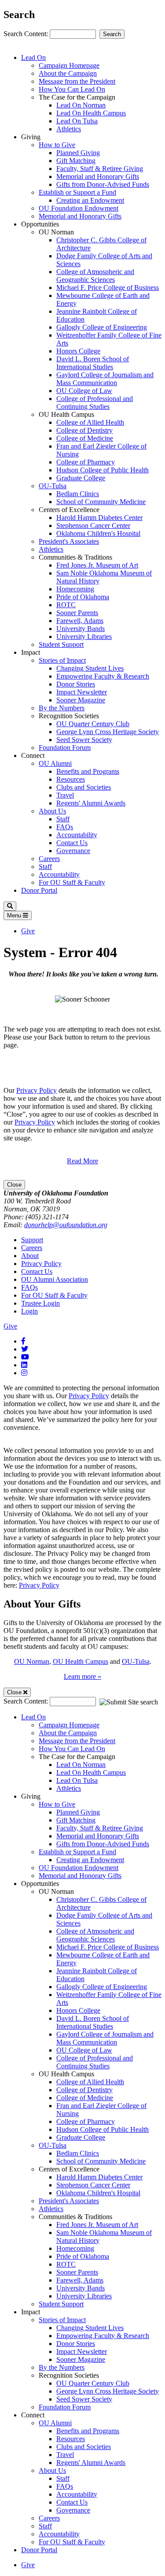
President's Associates (69, 541)
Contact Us (72, 843)
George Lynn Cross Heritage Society (108, 732)
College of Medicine (85, 438)
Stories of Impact (62, 660)
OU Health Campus (81, 1661)
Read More (82, 1161)
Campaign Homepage (69, 65)
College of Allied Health (90, 422)
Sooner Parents (77, 613)
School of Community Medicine (101, 502)
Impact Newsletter (82, 692)
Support (32, 1240)
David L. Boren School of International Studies (93, 363)
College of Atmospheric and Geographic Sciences (95, 276)
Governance (73, 851)
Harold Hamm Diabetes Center (99, 518)
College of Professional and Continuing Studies (95, 403)
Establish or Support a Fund (77, 192)
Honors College (78, 351)
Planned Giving (78, 153)
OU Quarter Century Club (93, 724)
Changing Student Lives (90, 668)
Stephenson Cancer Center (93, 525)
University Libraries (84, 637)
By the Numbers (62, 708)
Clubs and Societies (84, 787)
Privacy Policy (37, 1090)
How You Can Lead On (72, 89)
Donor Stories (76, 684)
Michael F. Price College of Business (108, 288)
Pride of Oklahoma (83, 597)
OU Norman (32, 1661)
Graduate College (81, 478)
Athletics (69, 129)
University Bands (81, 629)
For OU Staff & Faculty (72, 882)
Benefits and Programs (88, 771)
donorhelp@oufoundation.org (66, 1225)
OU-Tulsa (53, 486)
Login (29, 1311)
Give (28, 931)
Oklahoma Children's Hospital (98, 533)
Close (14, 1185)
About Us (52, 811)
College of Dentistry (84, 430)
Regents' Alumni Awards (91, 803)
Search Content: (27, 34)
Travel (65, 795)
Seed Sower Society (84, 740)
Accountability (77, 835)
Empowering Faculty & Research (103, 676)
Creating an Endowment (90, 200)
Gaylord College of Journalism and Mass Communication (105, 379)
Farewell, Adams (80, 621)
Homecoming (75, 589)
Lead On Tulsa (77, 121)
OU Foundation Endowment (79, 208)
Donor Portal (39, 890)
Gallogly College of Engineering (102, 327)
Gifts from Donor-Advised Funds (103, 184)
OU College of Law (84, 391)
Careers (49, 859)
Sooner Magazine (81, 700)
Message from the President (77, 81)
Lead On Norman (81, 105)
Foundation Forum (65, 748)
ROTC (66, 605)
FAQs (65, 827)
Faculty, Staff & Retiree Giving (100, 169)
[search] (10, 906)
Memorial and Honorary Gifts (98, 176)
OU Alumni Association (55, 1279)
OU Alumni (55, 763)
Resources (71, 779)
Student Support (61, 644)
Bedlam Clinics (78, 494)
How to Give (57, 145)
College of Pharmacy (86, 462)
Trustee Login (40, 1303)
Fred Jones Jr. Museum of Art (97, 565)
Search (112, 34)
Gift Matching (76, 161)
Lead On (33, 58)
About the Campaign (68, 73)
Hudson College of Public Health (103, 470)
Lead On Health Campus (91, 113)
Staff (63, 819)
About (30, 1256)
